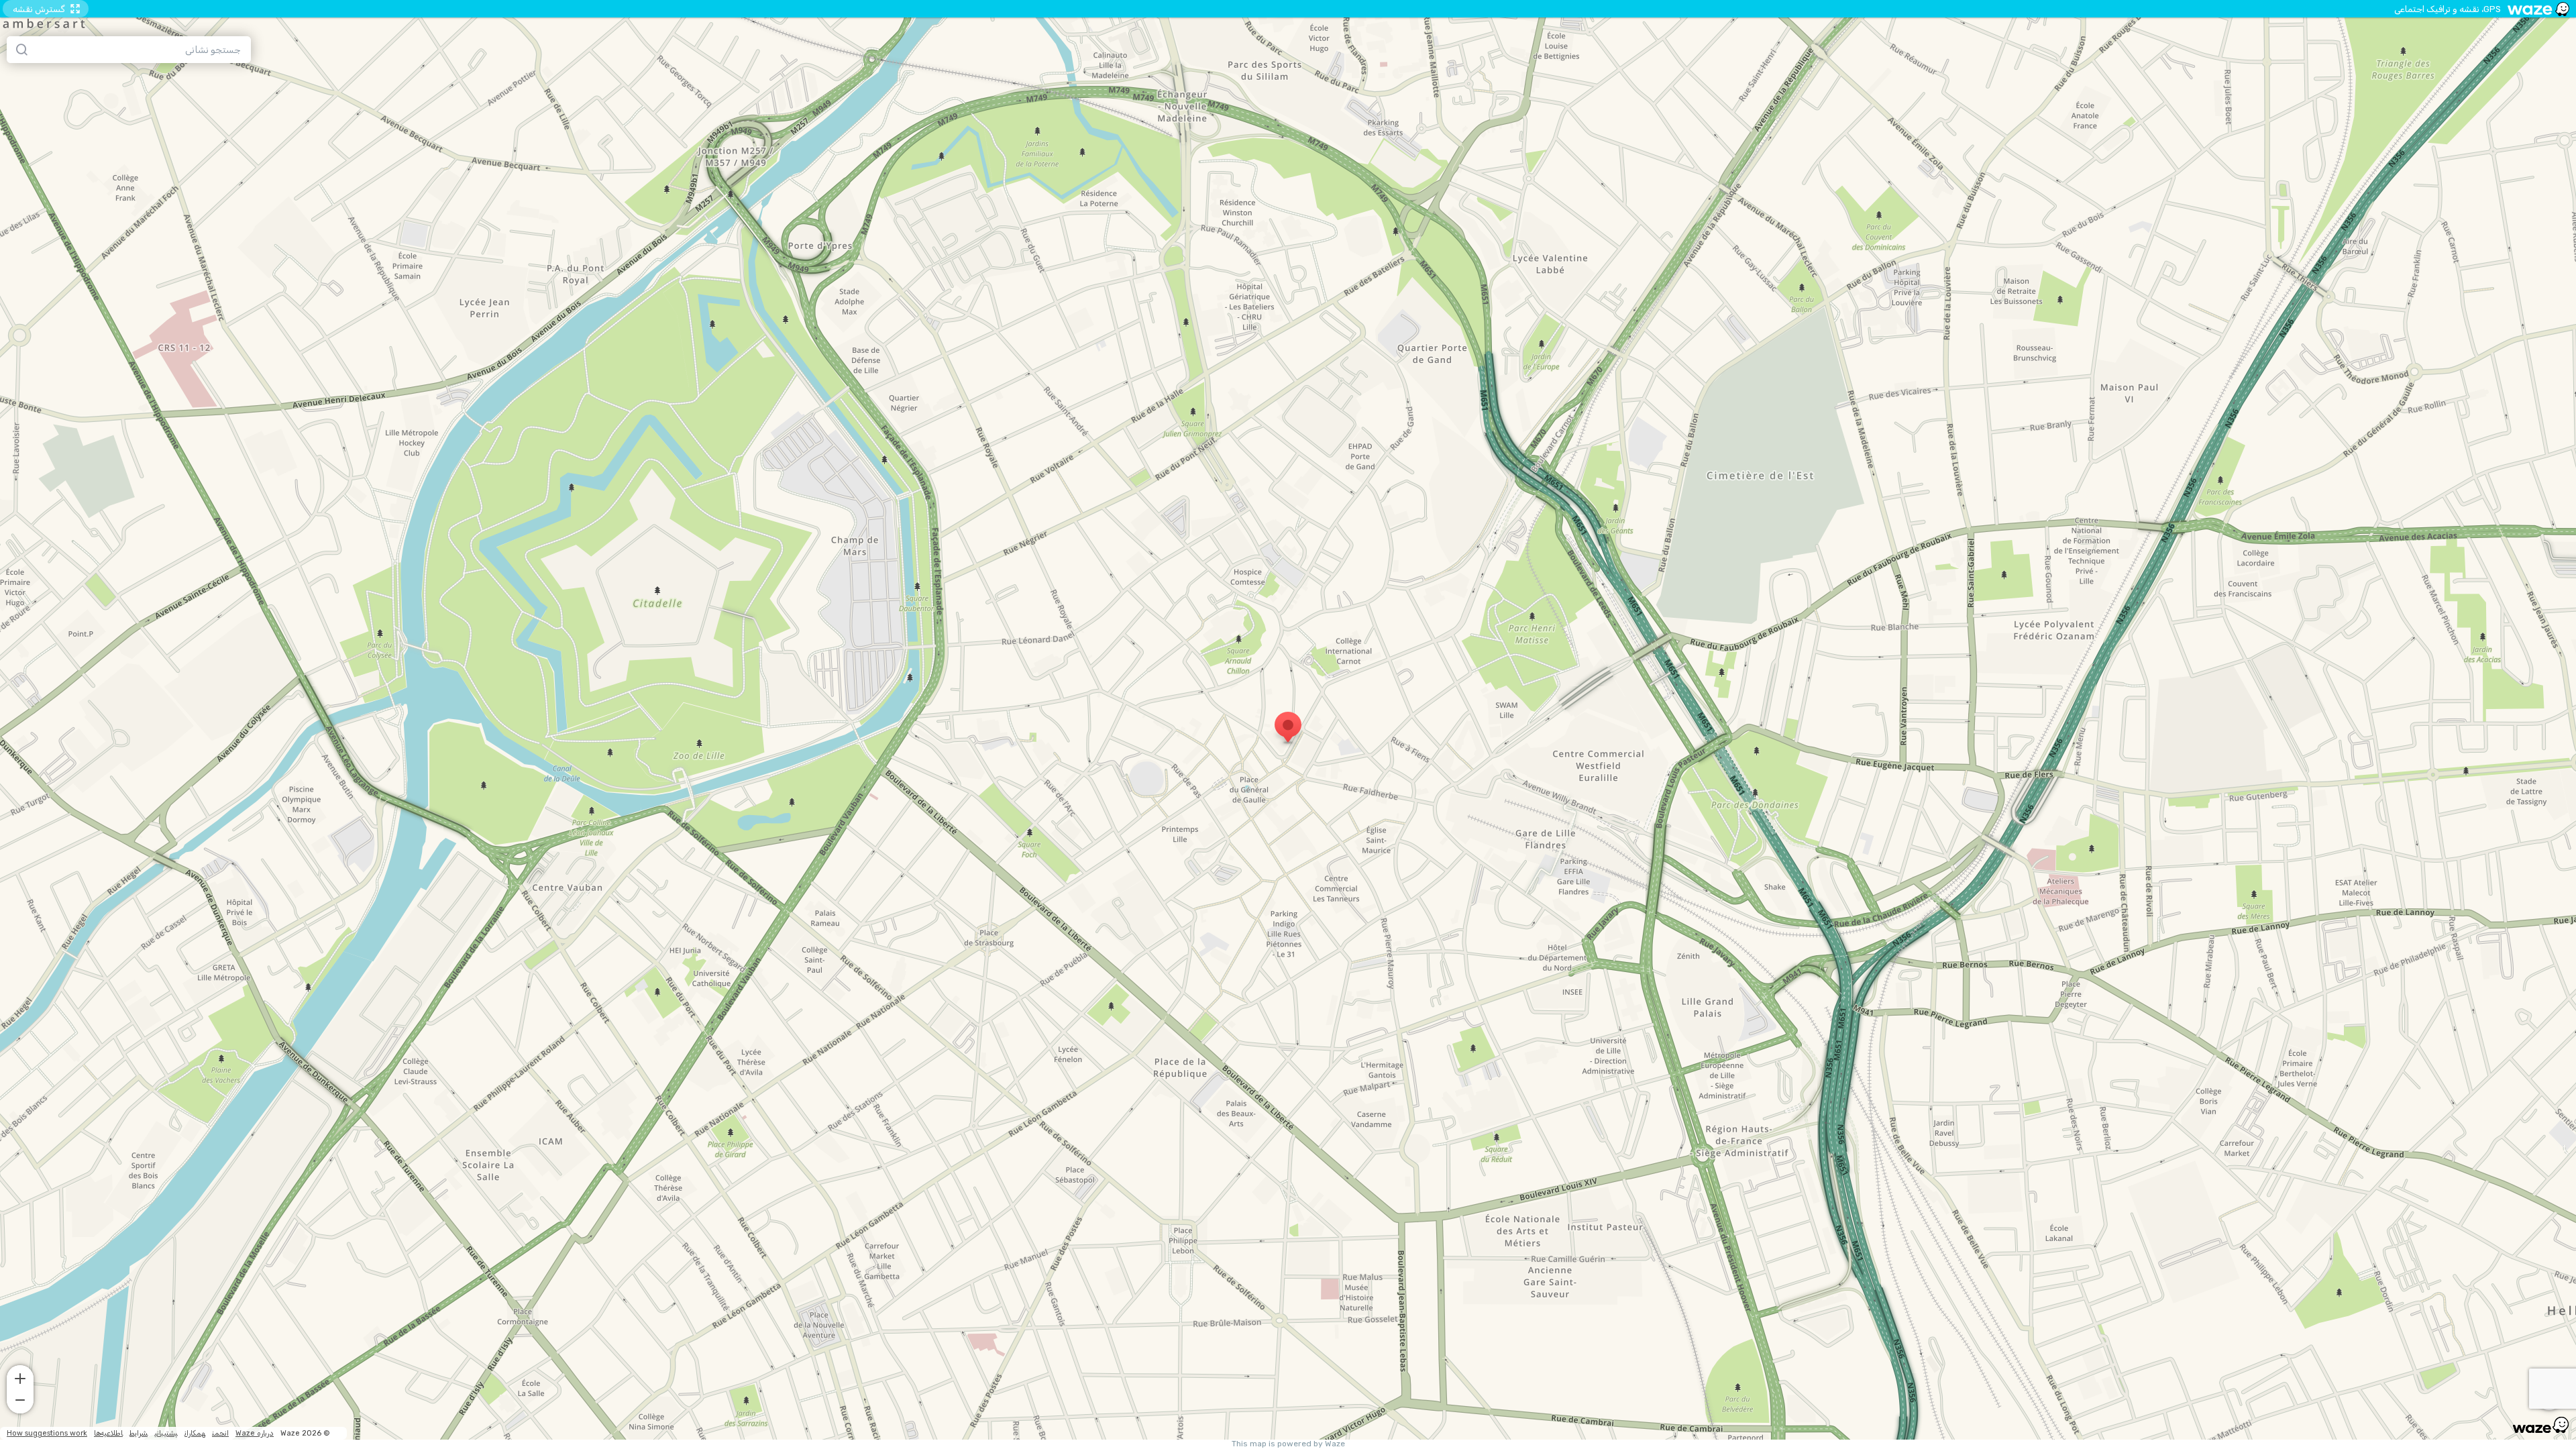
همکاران (195, 1433)
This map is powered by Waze (1288, 1444)
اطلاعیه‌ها (108, 1433)
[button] (20, 1377)
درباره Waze (255, 1433)
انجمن (220, 1433)
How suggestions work (47, 1433)
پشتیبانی (166, 1433)
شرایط (139, 1433)
